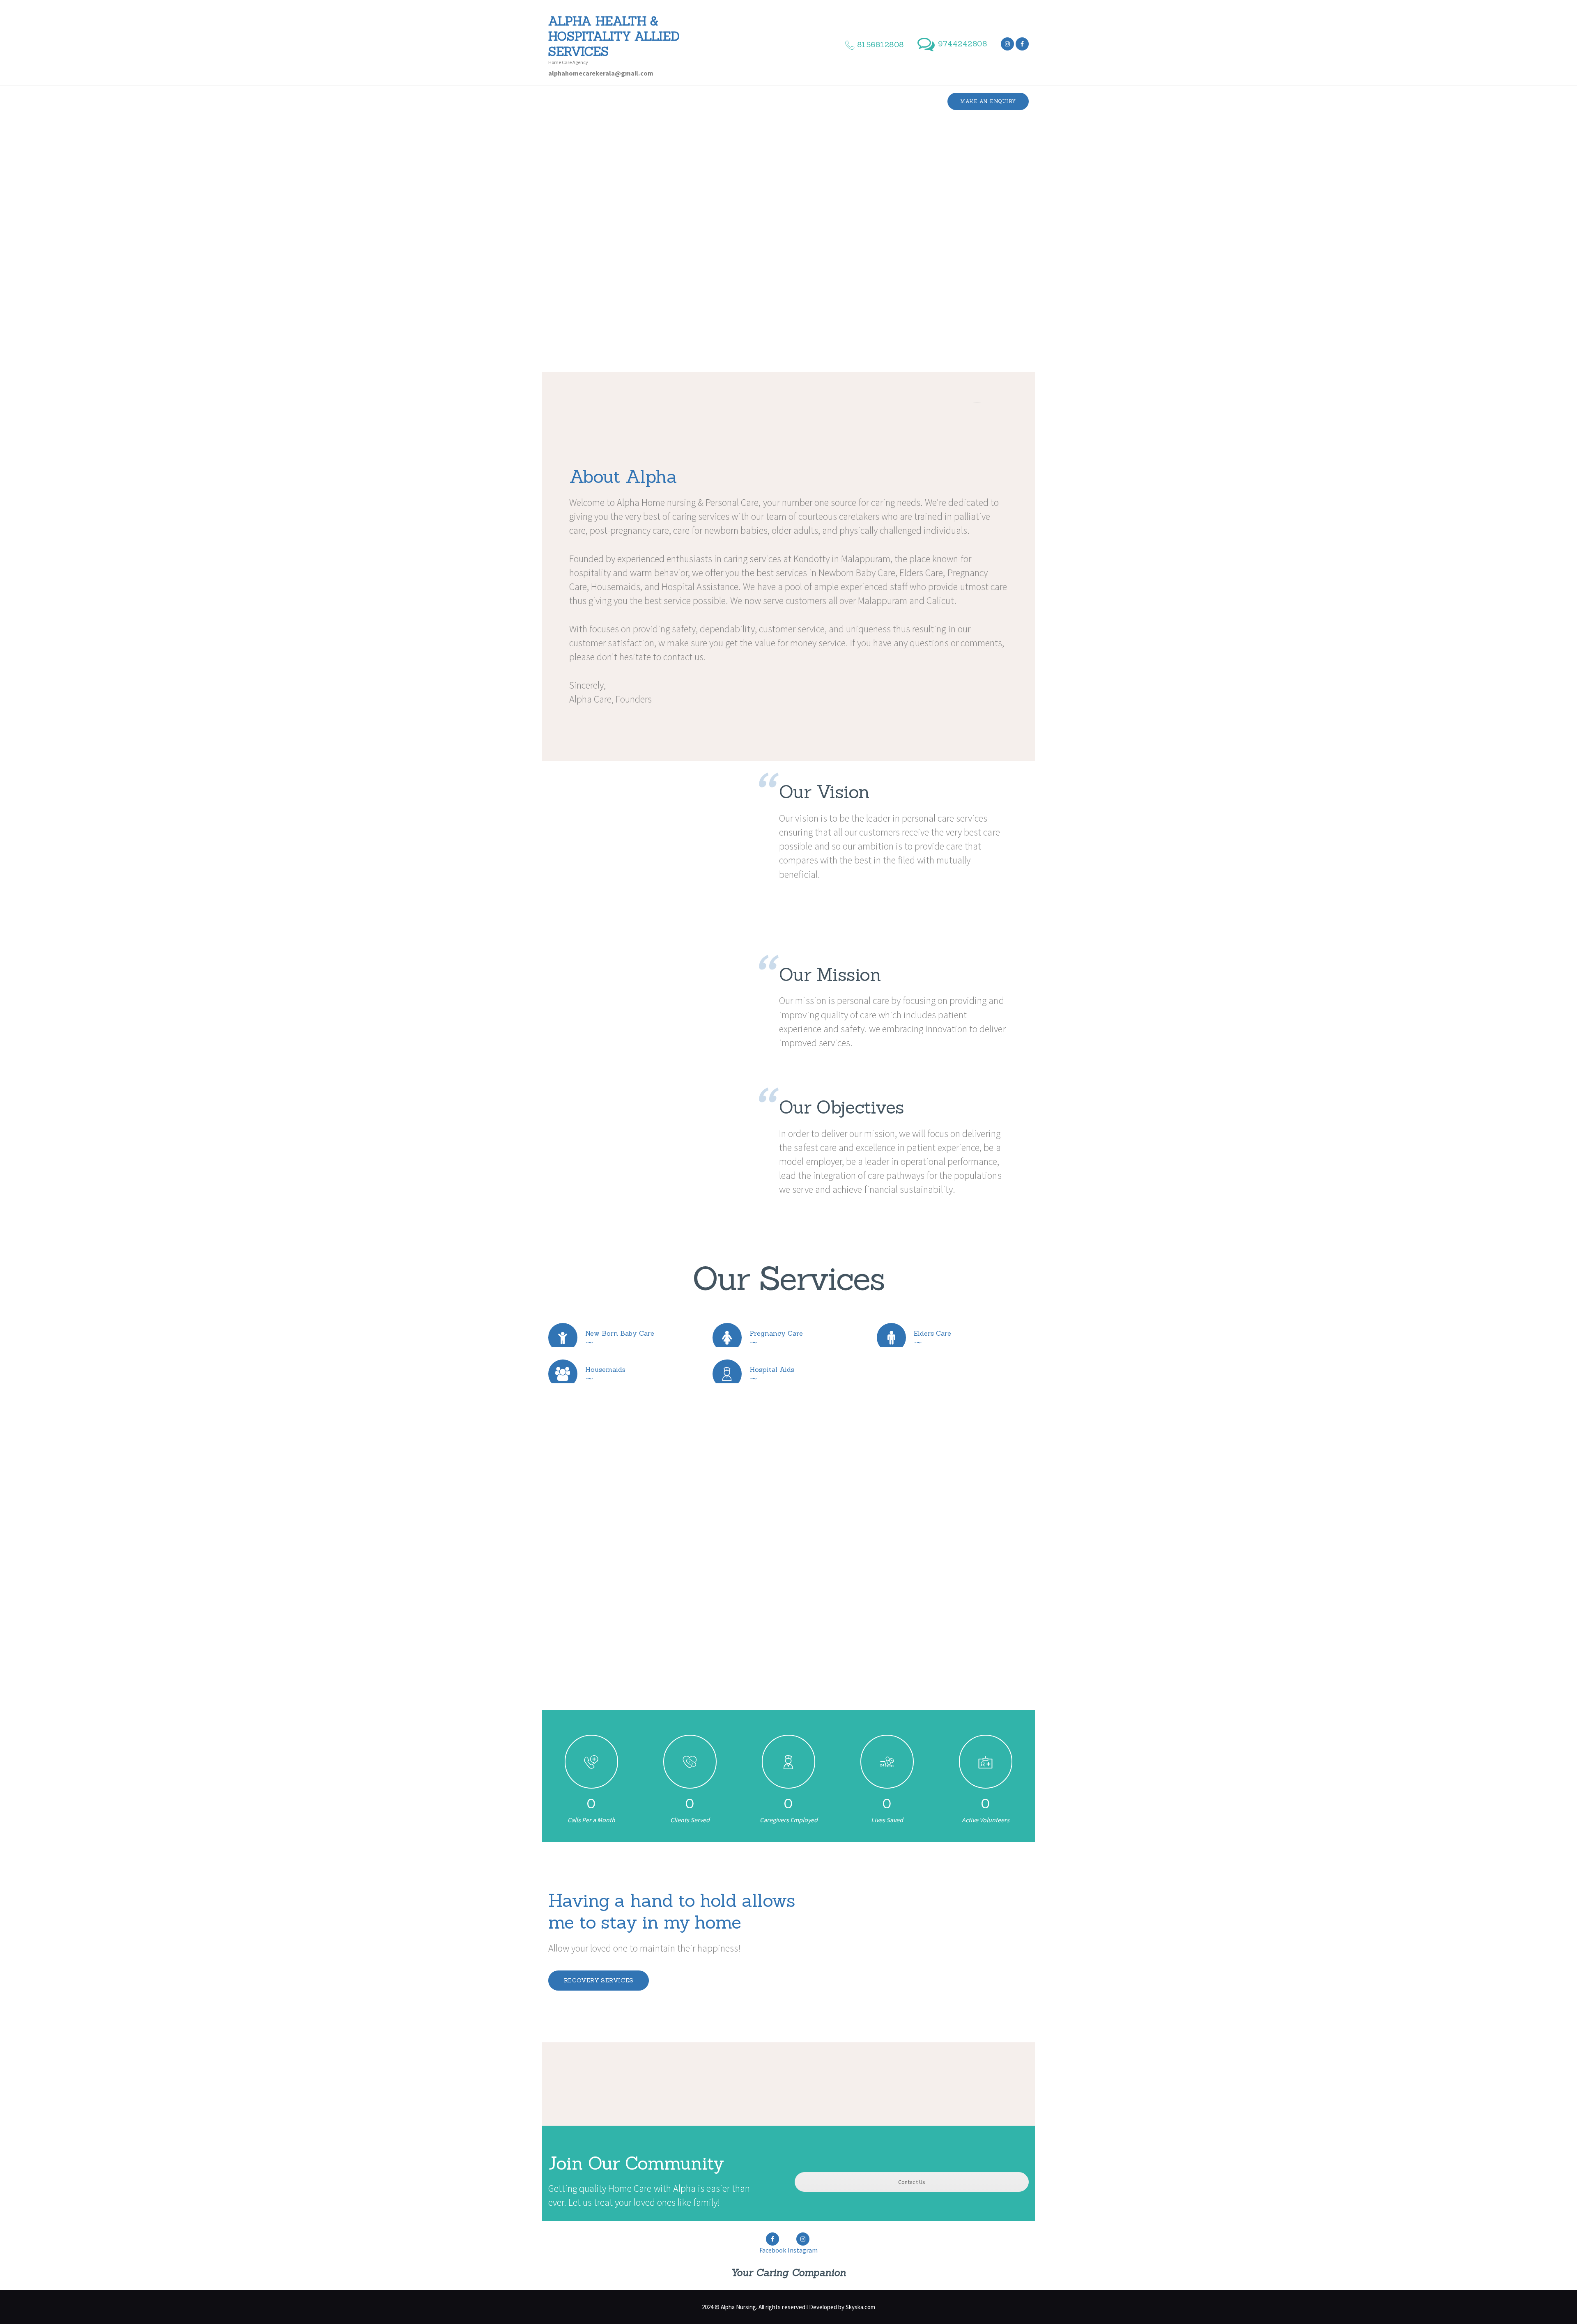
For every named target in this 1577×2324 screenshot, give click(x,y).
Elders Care (932, 1333)
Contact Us (911, 2182)
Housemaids (605, 1369)
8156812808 (822, 1581)
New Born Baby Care (620, 1333)
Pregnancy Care (776, 1333)
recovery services (599, 1980)
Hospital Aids (772, 1369)
